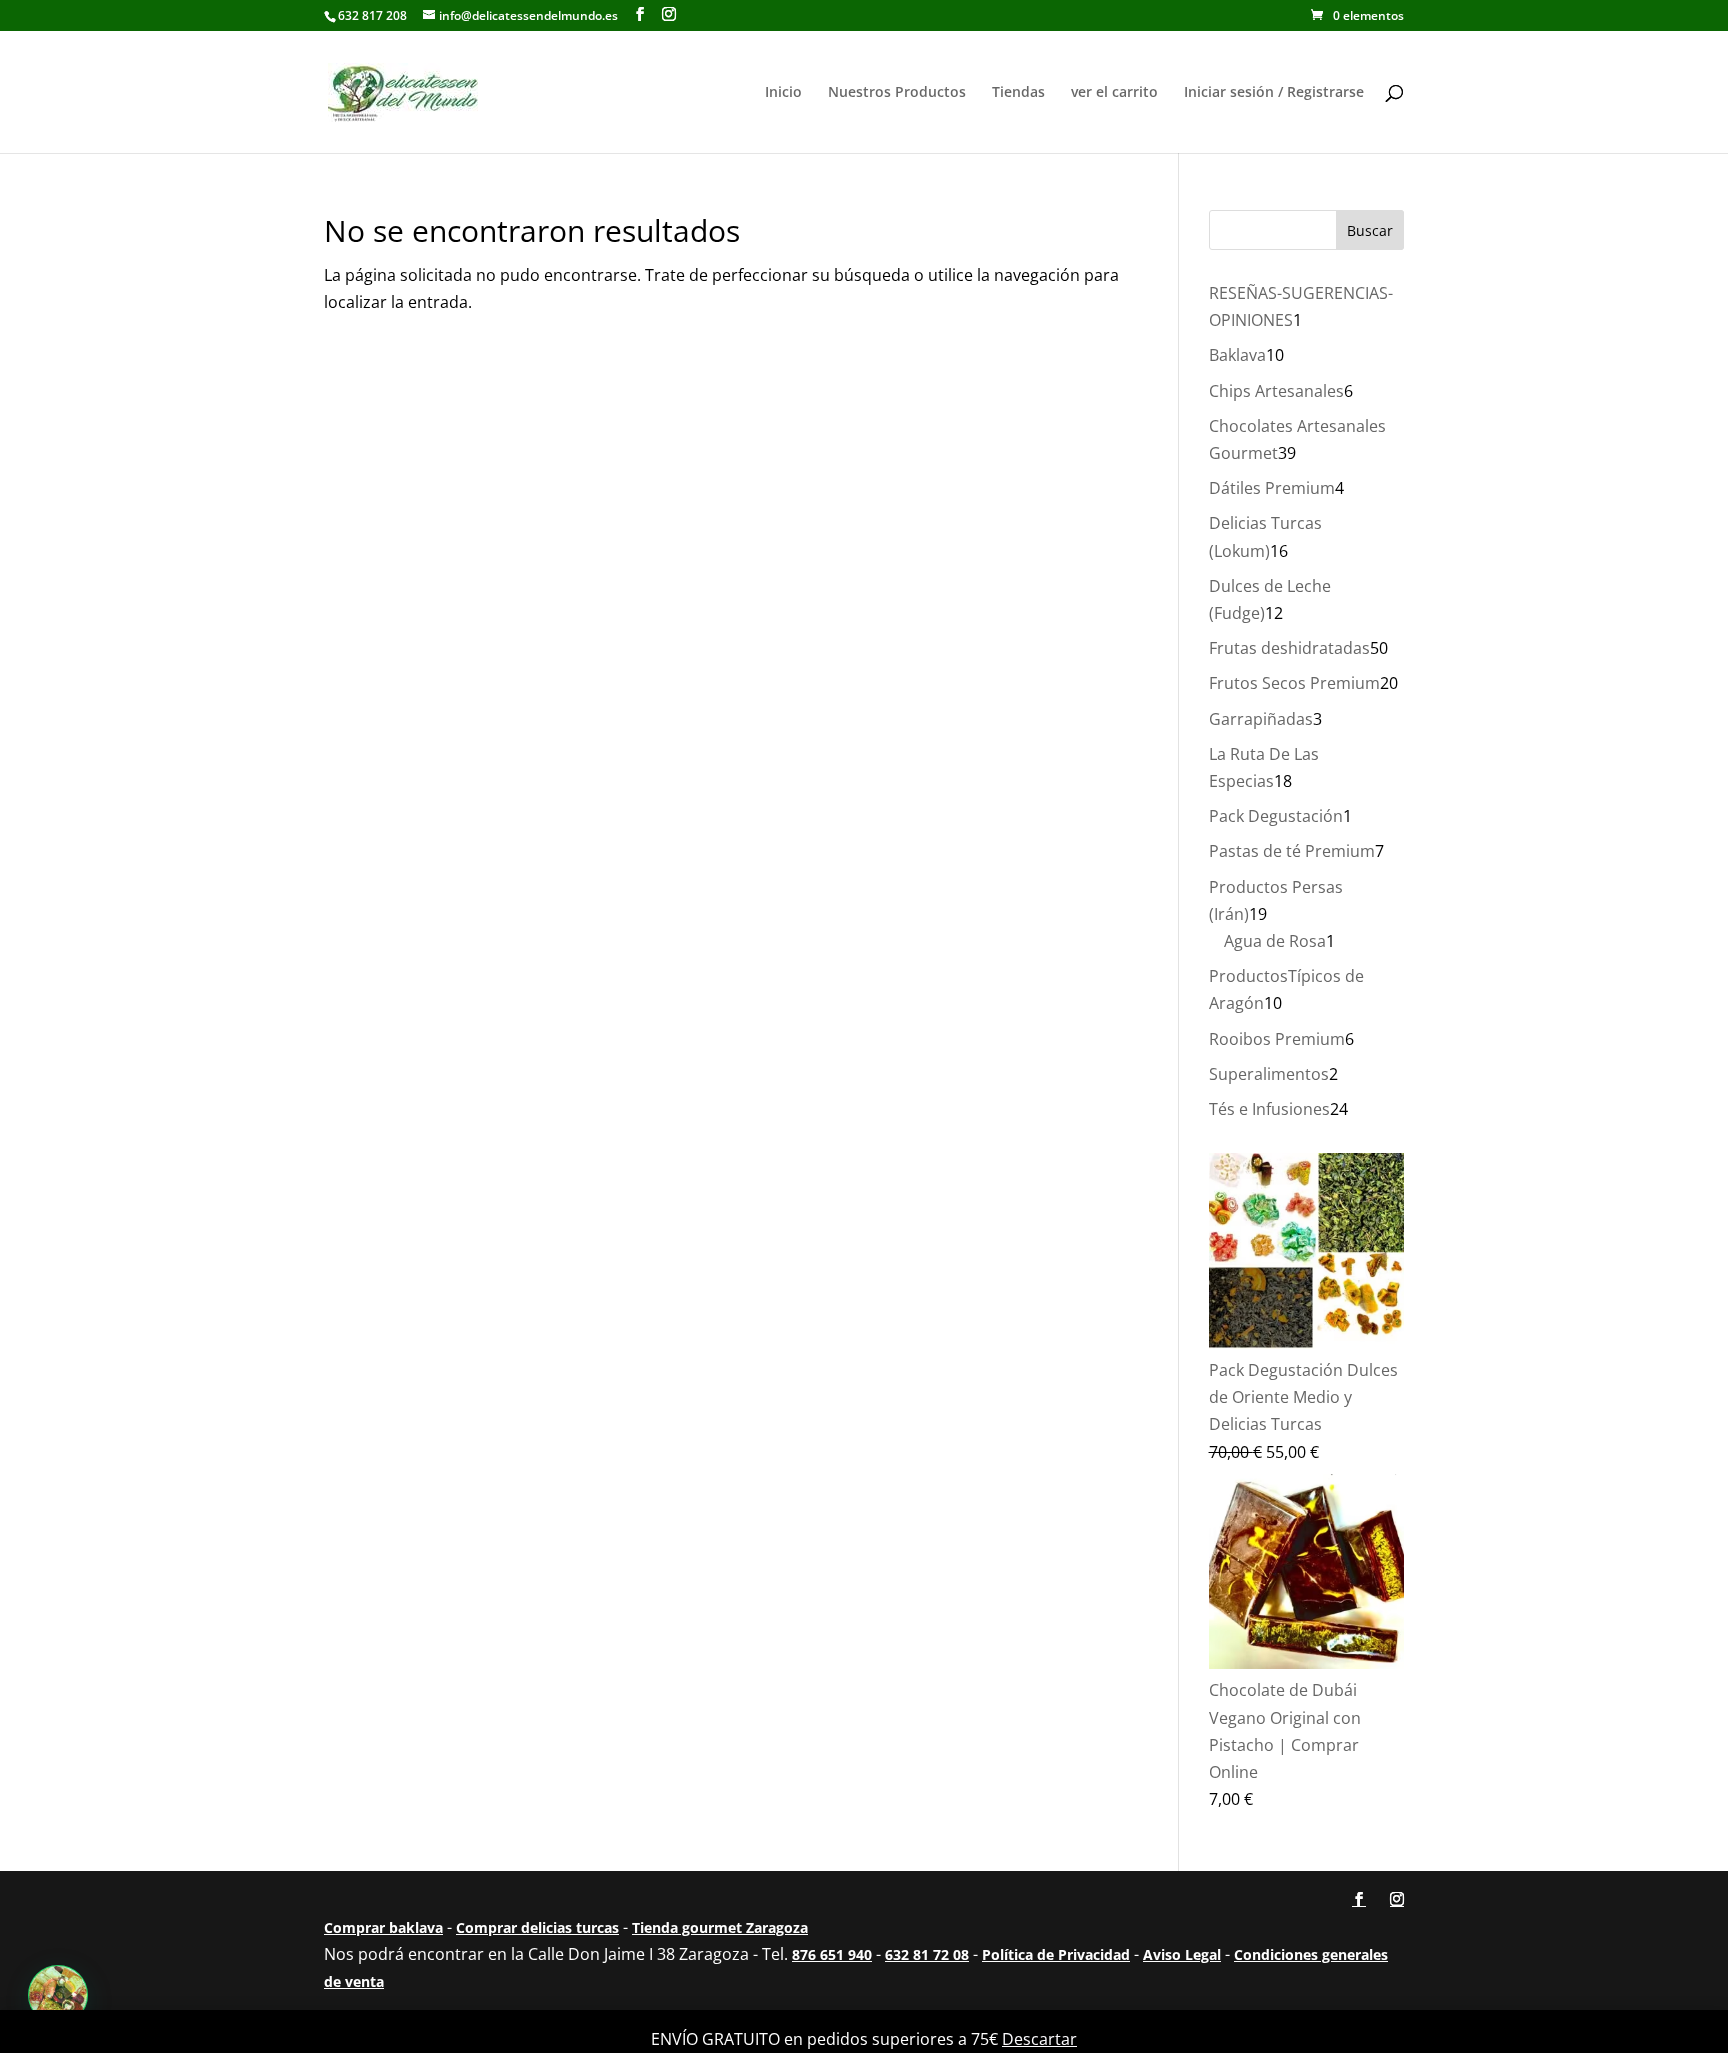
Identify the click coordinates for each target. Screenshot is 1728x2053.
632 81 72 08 (927, 1954)
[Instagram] (669, 14)
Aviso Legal (1182, 1954)
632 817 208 (372, 15)
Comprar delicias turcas (537, 1927)
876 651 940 (832, 1954)
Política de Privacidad (1056, 1954)
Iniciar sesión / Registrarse (1274, 93)
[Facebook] (640, 14)
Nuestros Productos (897, 93)
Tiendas (1018, 93)
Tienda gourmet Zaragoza (720, 1927)
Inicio (783, 93)
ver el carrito (1114, 93)
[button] (58, 1995)
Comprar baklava (383, 1927)
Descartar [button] (1039, 2039)
